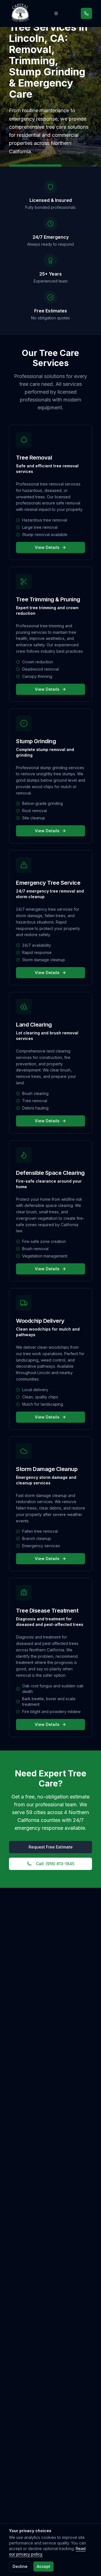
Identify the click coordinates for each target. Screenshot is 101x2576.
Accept (43, 2566)
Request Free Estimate (51, 1847)
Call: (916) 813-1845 (55, 1864)
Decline (20, 2566)
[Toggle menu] (56, 13)
